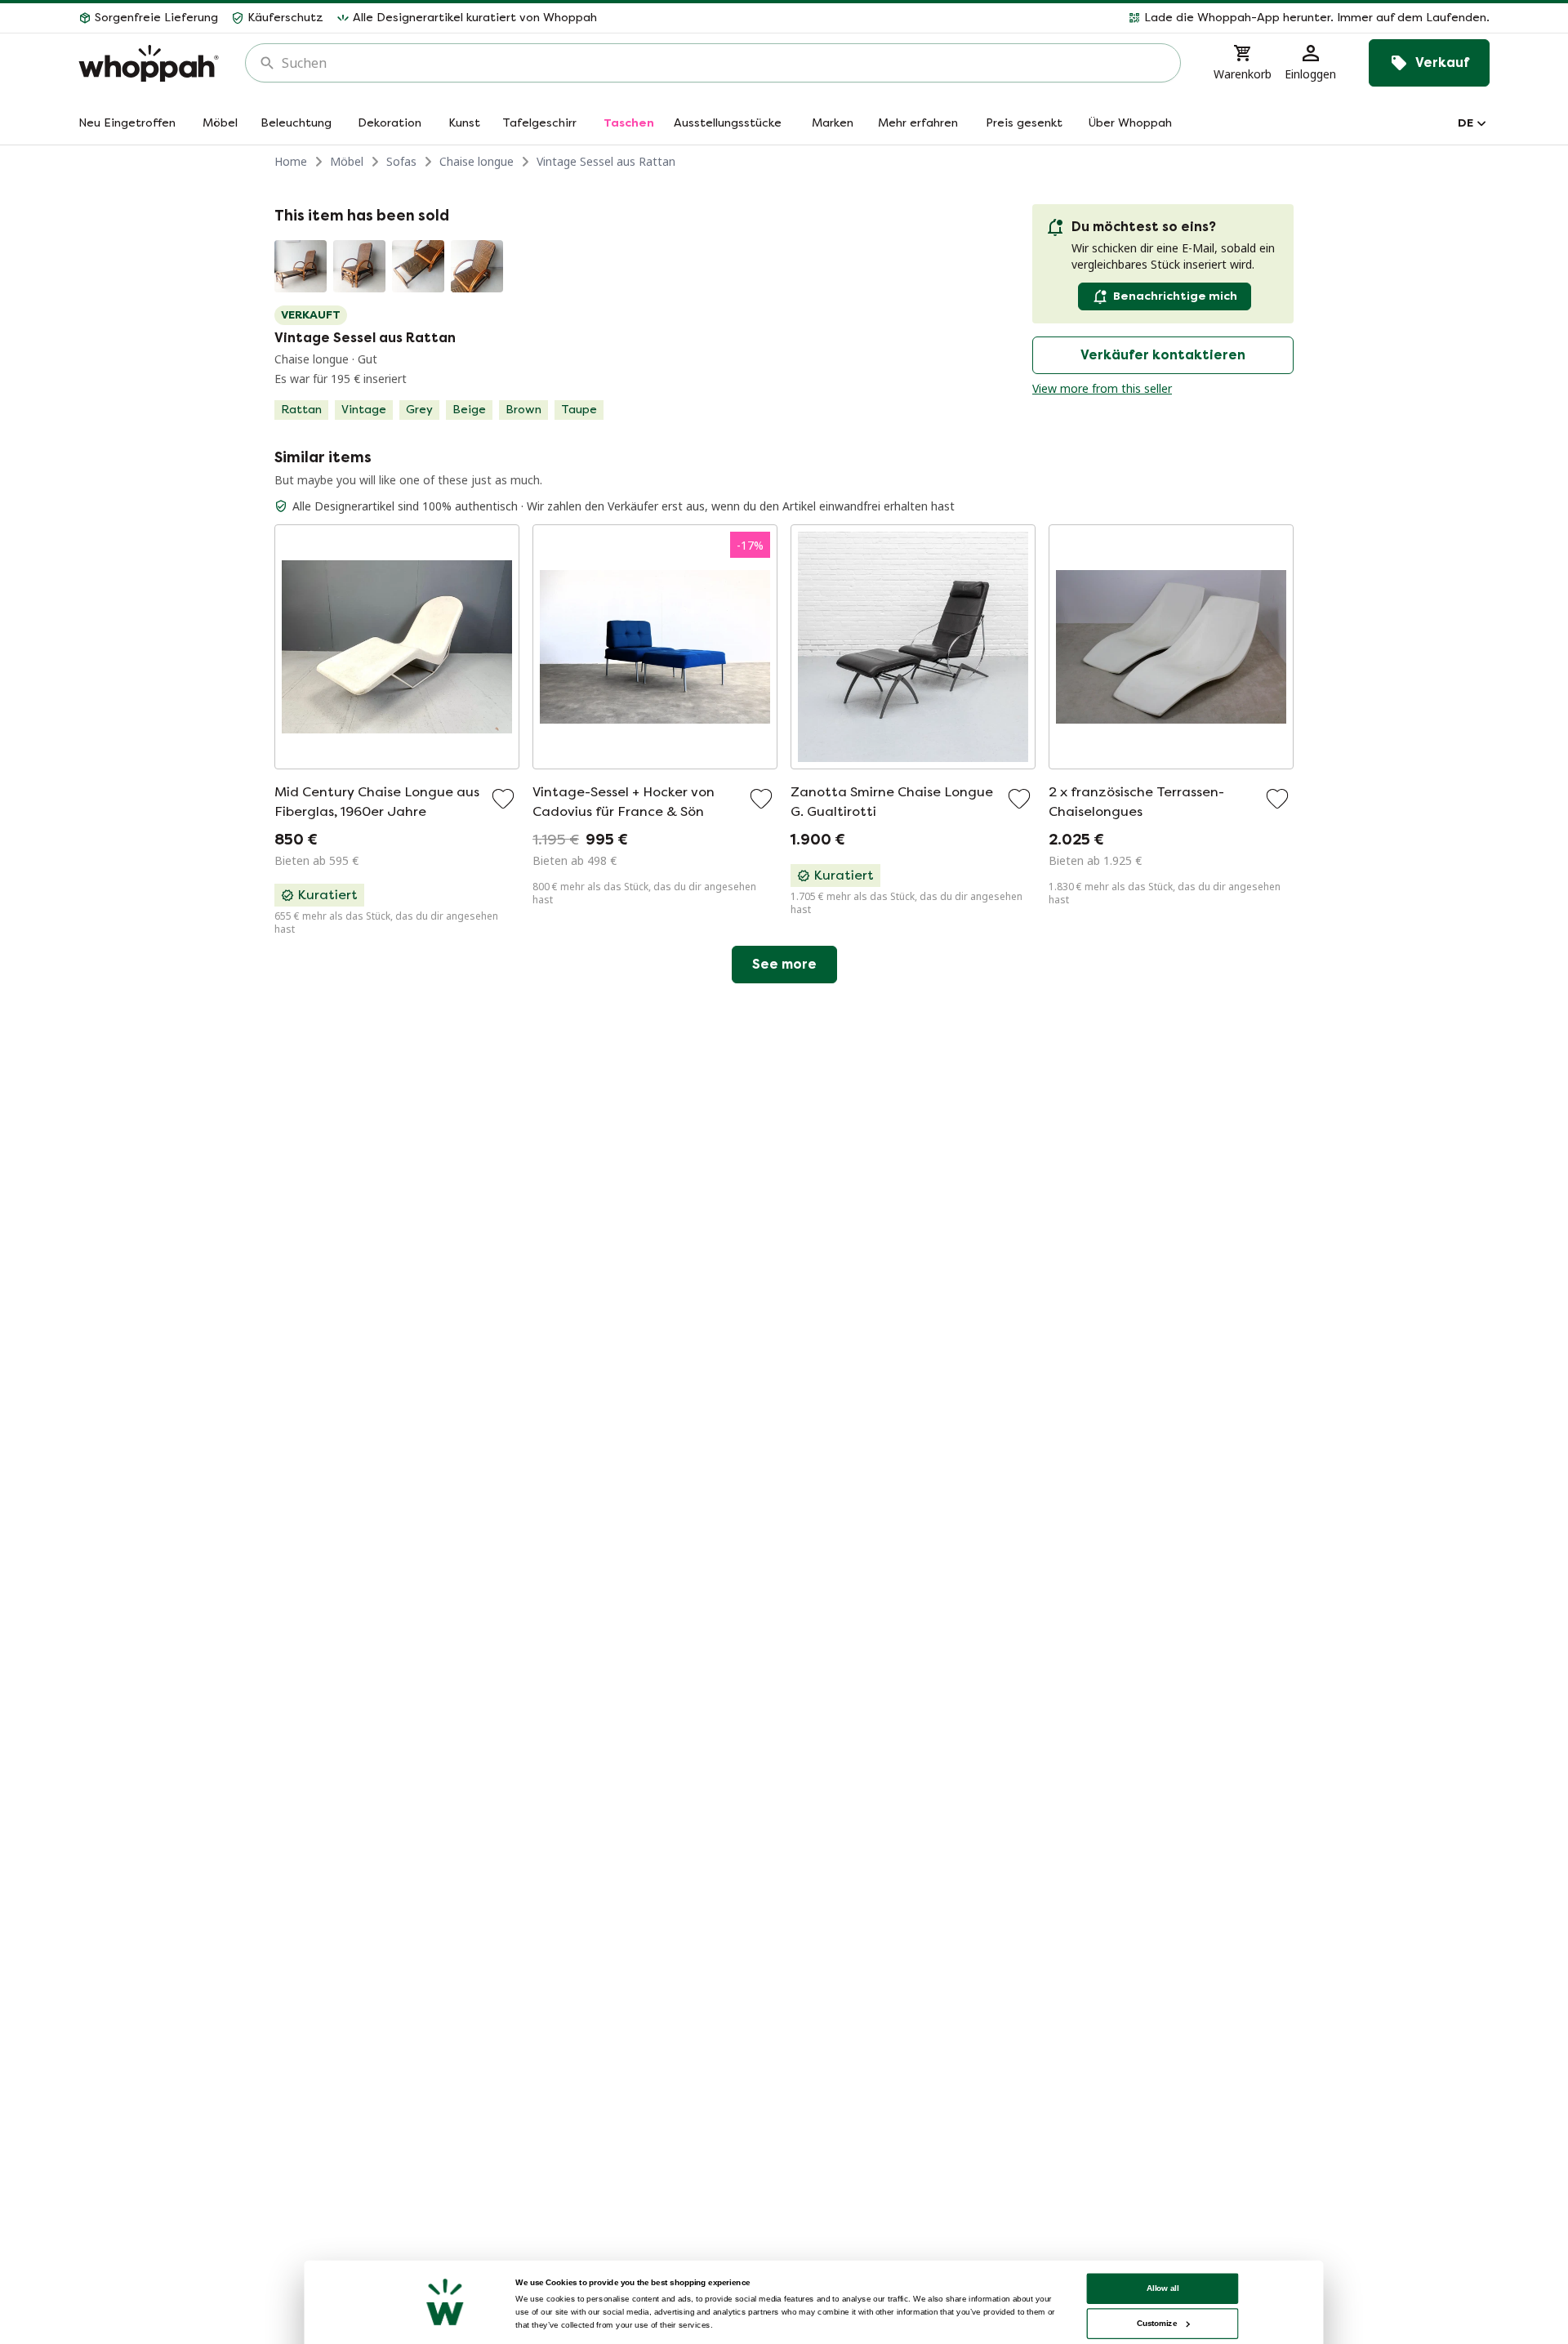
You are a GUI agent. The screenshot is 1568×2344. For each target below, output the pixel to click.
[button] (1050, 18)
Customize (1157, 2323)
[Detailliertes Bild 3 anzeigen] (418, 266)
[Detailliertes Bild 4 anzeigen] (477, 266)
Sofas (401, 161)
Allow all (1163, 2288)
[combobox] (724, 63)
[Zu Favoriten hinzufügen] (503, 799)
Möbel (347, 161)
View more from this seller (1102, 388)
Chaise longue (477, 161)
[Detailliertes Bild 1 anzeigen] (301, 266)
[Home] (149, 63)
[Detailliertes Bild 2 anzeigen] (359, 266)
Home (291, 161)
